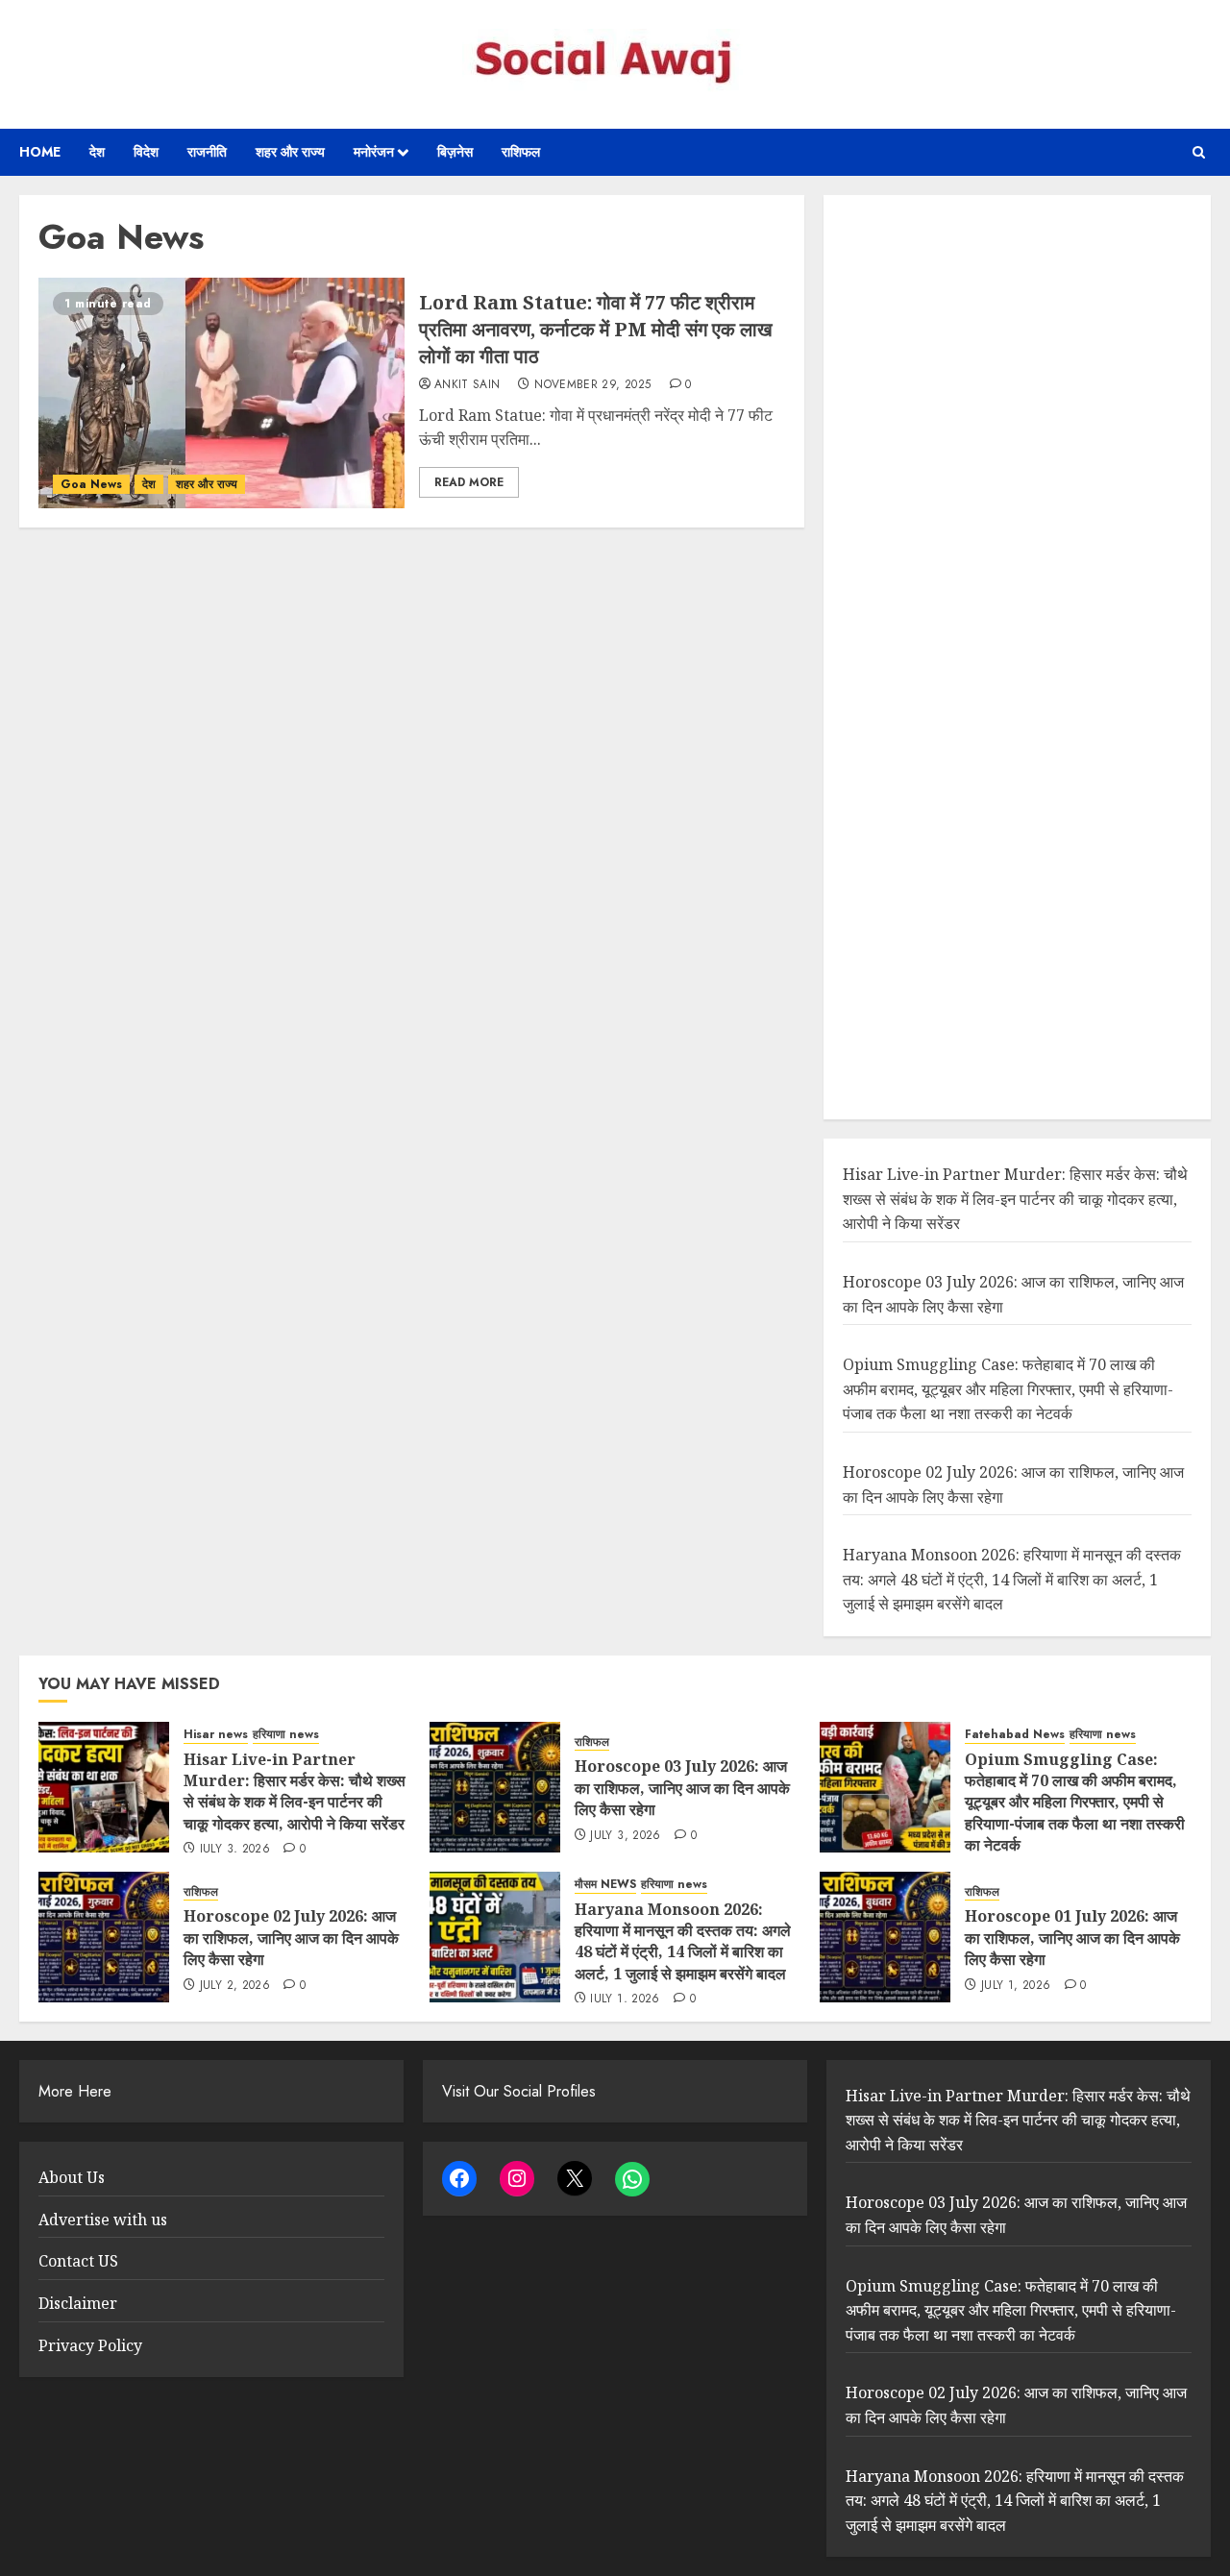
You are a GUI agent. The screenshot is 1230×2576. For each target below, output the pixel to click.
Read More (469, 482)
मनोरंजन (374, 152)
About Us (72, 2177)
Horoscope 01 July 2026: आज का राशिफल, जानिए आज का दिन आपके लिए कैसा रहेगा (1072, 1938)
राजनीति (207, 152)
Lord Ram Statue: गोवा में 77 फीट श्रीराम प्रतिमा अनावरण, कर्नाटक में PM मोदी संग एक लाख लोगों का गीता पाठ (596, 329)
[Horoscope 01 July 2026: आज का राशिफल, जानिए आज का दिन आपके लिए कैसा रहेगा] (885, 1937)
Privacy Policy (90, 2345)
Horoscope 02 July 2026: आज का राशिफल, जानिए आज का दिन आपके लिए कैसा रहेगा (291, 1938)
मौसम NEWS (605, 1885)
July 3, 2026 (235, 1850)
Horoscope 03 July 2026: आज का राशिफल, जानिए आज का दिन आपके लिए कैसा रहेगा (682, 1788)
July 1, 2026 (625, 1999)
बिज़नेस (455, 152)
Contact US (78, 2261)
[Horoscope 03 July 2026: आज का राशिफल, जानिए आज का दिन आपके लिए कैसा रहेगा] (495, 1787)
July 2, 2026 (235, 1986)
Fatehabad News (1015, 1735)
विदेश (146, 152)
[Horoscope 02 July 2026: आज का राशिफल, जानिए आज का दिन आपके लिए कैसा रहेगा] (104, 1937)
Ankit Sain (467, 385)
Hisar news (216, 1735)
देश (97, 152)
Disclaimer (78, 2303)
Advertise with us (103, 2220)
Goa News (91, 484)
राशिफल (521, 152)
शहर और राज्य (290, 152)
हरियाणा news (286, 1735)
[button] (1199, 152)
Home (40, 152)
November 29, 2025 (592, 385)
